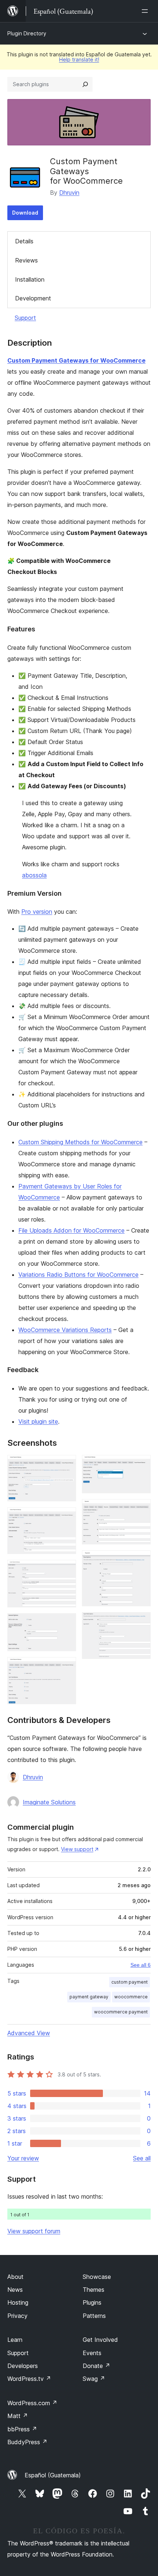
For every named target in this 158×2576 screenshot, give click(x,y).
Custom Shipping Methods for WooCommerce (80, 1142)
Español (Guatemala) (53, 2475)
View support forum (34, 2231)
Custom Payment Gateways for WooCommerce (76, 360)
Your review (23, 2158)
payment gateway (89, 1997)
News (15, 2290)
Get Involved (100, 2340)
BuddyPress (27, 2442)
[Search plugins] (85, 84)
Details (24, 241)
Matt (18, 2416)
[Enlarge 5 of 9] (66, 1667)
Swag (94, 2379)
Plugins (92, 2302)
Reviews (26, 260)
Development (33, 298)
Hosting (18, 2302)
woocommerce (131, 1997)
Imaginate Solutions (49, 1802)
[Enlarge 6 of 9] (141, 1465)
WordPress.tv (29, 2379)
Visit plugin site (38, 1421)
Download (25, 213)
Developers (23, 2366)
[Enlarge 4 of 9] (66, 1623)
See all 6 (141, 1965)
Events (92, 2353)
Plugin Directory (27, 33)
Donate (96, 2366)
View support (77, 1849)
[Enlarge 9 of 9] (141, 1622)
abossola (34, 875)
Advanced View (29, 2033)
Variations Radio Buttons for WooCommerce (78, 1275)
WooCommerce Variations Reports (65, 1330)
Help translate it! (79, 59)
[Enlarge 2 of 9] (66, 1517)
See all (142, 2158)
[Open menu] (146, 11)
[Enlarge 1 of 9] (66, 1465)
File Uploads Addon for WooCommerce (71, 1230)
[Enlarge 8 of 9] (141, 1560)
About (15, 2277)
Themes (94, 2290)
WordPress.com (32, 2403)
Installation (30, 279)
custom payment (130, 1982)
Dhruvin (69, 193)
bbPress (22, 2429)
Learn (15, 2340)
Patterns (94, 2316)
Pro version (37, 912)
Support (25, 318)
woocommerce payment (121, 2012)
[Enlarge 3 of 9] (66, 1570)
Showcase (97, 2277)
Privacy (17, 2316)
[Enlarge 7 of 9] (141, 1509)
